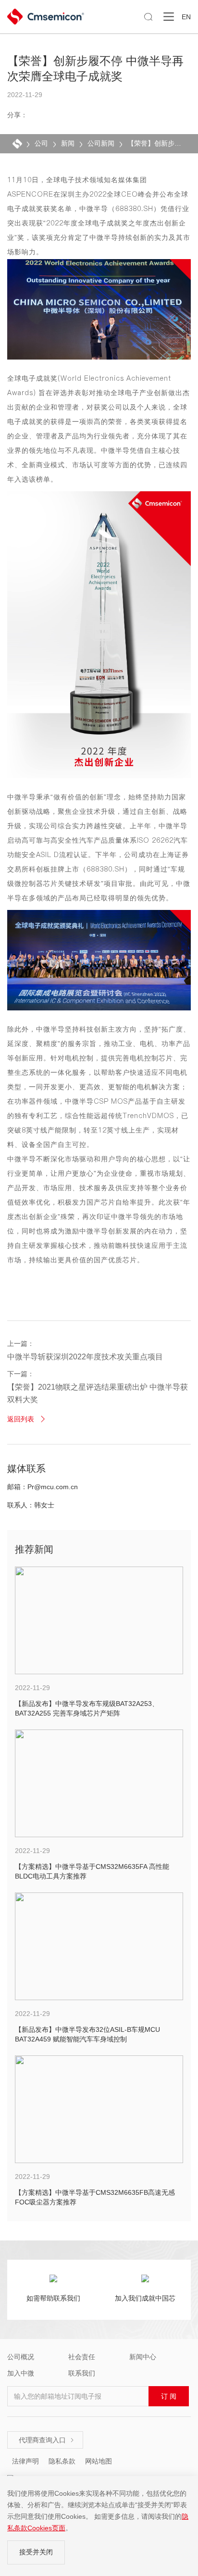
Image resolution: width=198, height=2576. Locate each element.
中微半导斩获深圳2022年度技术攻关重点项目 (85, 1357)
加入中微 (21, 2373)
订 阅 (169, 2396)
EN (186, 17)
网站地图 (99, 2461)
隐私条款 (62, 2461)
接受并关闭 (36, 2552)
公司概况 (21, 2357)
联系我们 (82, 2373)
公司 (41, 143)
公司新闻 (101, 143)
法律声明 (25, 2461)
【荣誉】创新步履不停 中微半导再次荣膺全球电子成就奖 (155, 143)
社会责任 (82, 2357)
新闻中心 (143, 2357)
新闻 (68, 143)
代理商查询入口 (47, 2440)
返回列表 (27, 1419)
